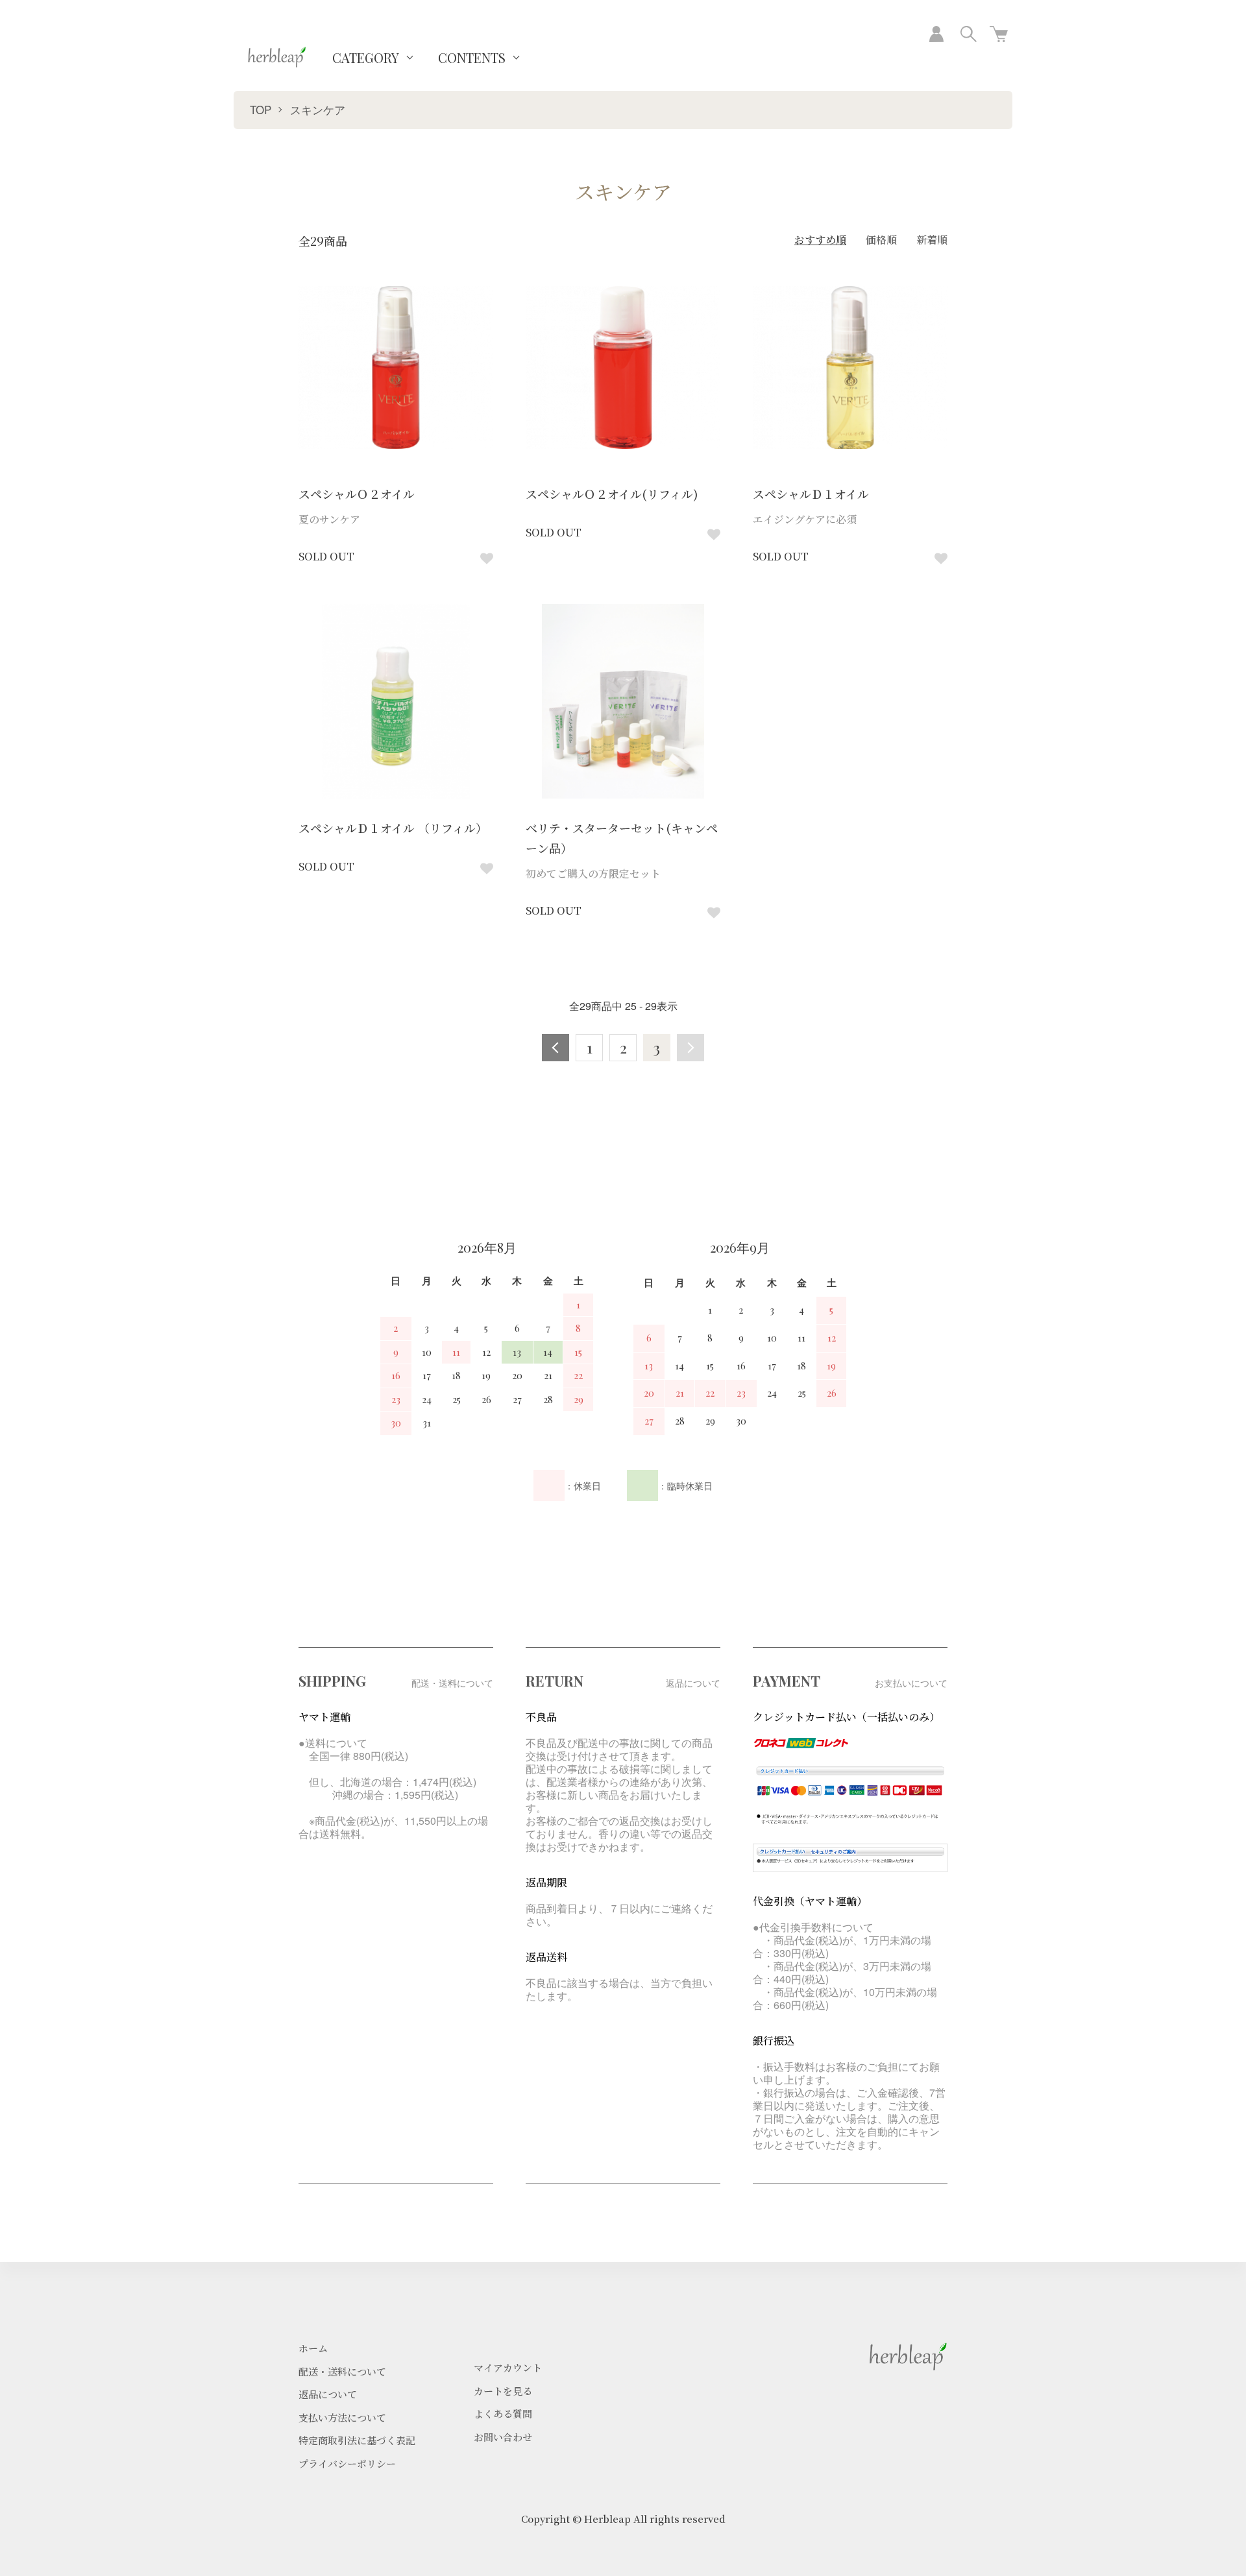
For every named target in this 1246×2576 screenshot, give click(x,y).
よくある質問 (503, 2413)
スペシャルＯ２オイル (357, 494)
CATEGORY (366, 57)
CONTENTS (472, 57)
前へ (556, 1048)
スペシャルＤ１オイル (811, 494)
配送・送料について (342, 2371)
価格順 (881, 240)
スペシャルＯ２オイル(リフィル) (612, 494)
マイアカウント (508, 2367)
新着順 (932, 240)
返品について (328, 2394)
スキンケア (318, 109)
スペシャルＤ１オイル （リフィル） (393, 828)
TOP (261, 109)
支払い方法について (342, 2417)
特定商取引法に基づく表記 (357, 2440)
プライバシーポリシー (347, 2463)
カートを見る (503, 2391)
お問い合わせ (503, 2437)
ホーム (313, 2348)
